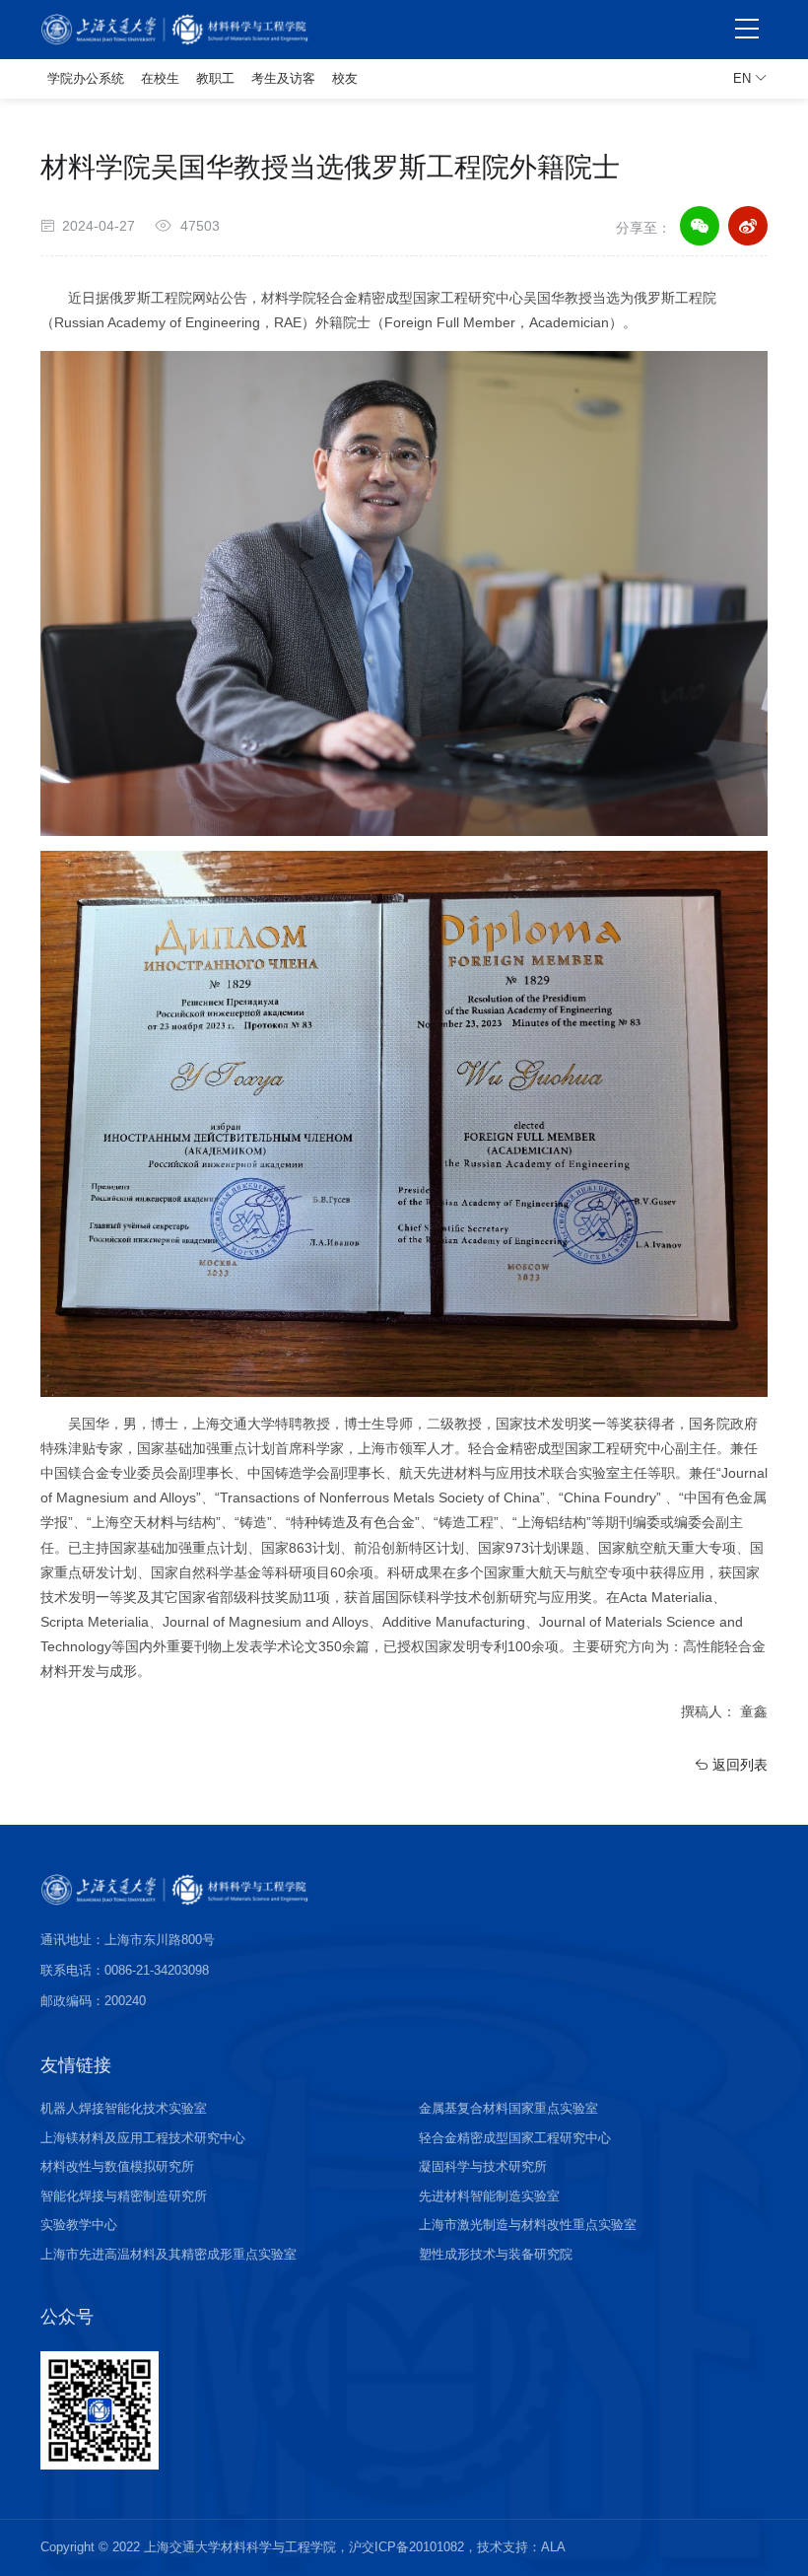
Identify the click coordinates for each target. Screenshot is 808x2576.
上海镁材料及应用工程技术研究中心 (143, 2138)
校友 (345, 78)
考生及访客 (283, 78)
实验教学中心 (79, 2225)
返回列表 (738, 1765)
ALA (553, 2547)
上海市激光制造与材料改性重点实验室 (528, 2225)
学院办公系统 (86, 78)
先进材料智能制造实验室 (489, 2196)
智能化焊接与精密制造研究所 (124, 2196)
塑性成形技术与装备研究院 (496, 2254)
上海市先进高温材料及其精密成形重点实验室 (168, 2254)
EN (744, 78)
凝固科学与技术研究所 (483, 2166)
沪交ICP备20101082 (406, 2547)
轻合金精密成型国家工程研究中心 (515, 2138)
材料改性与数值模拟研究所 (117, 2166)
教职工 (215, 78)
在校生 (160, 78)
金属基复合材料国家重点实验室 (508, 2108)
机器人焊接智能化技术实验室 (124, 2108)
